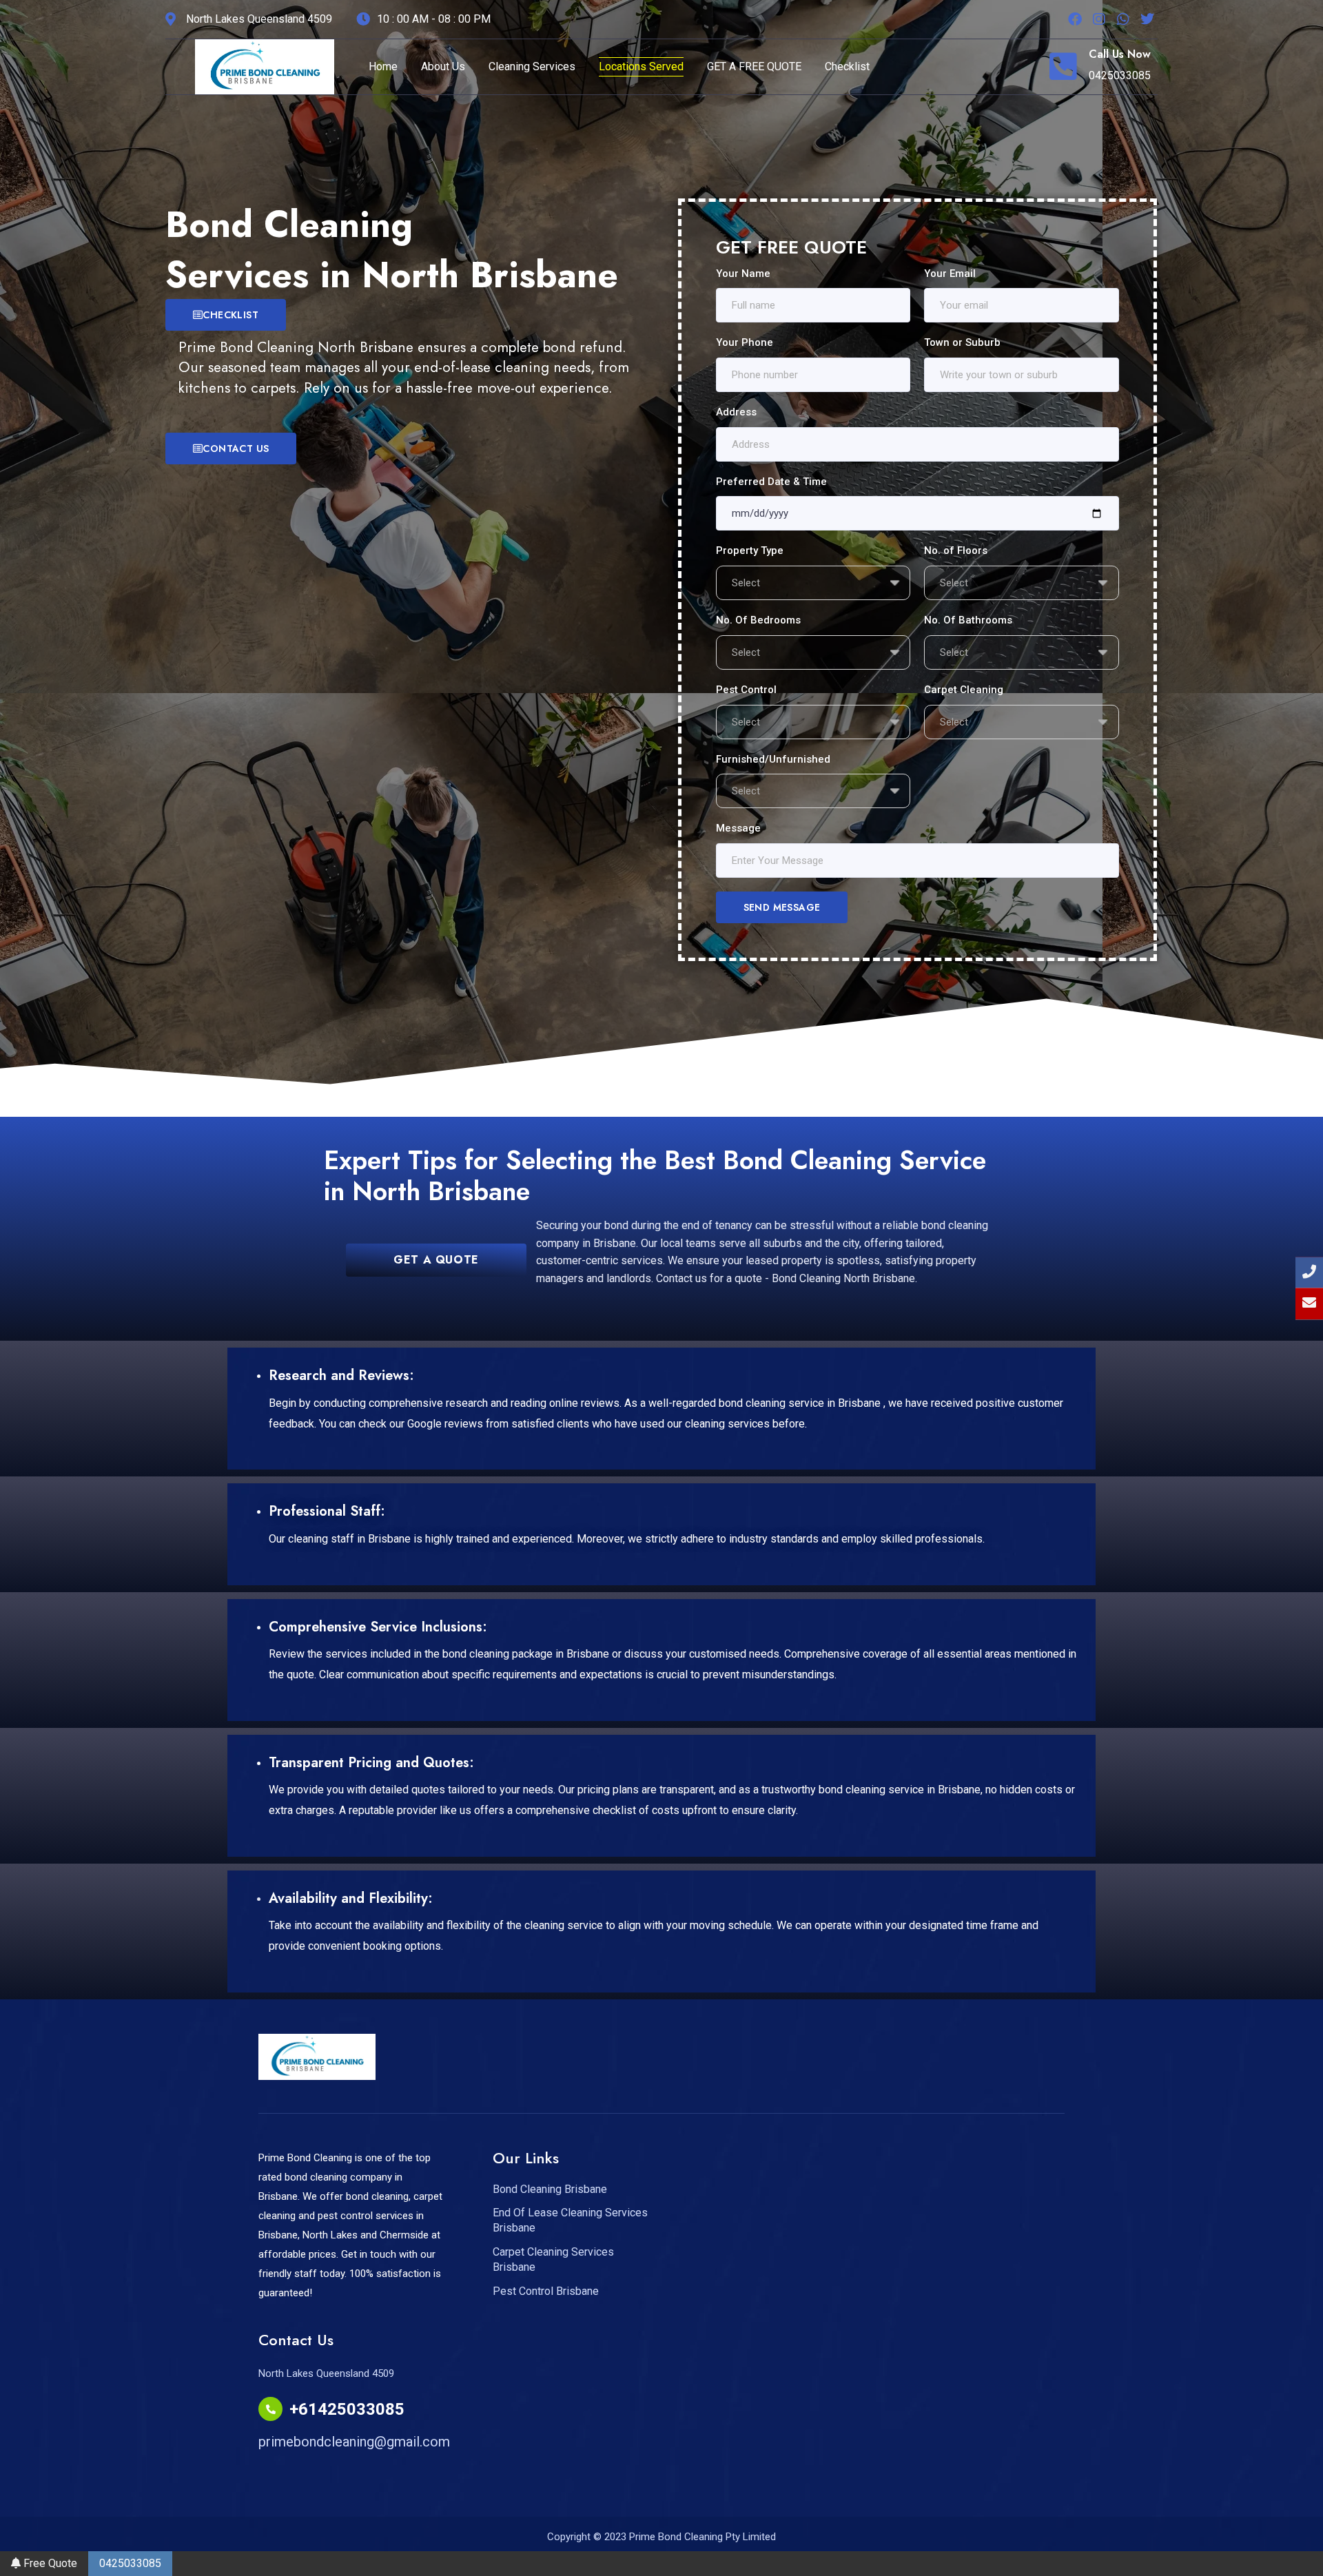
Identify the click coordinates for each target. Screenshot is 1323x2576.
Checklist (847, 66)
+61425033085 (347, 2409)
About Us (443, 66)
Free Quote (49, 2563)
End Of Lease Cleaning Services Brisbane (570, 2220)
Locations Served (641, 66)
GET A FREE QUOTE (754, 66)
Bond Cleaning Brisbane (550, 2189)
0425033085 (130, 2563)
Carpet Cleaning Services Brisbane (553, 2259)
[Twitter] (1147, 19)
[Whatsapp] (1123, 19)
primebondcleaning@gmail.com (354, 2442)
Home (383, 66)
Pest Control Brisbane (546, 2291)
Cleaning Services (532, 66)
